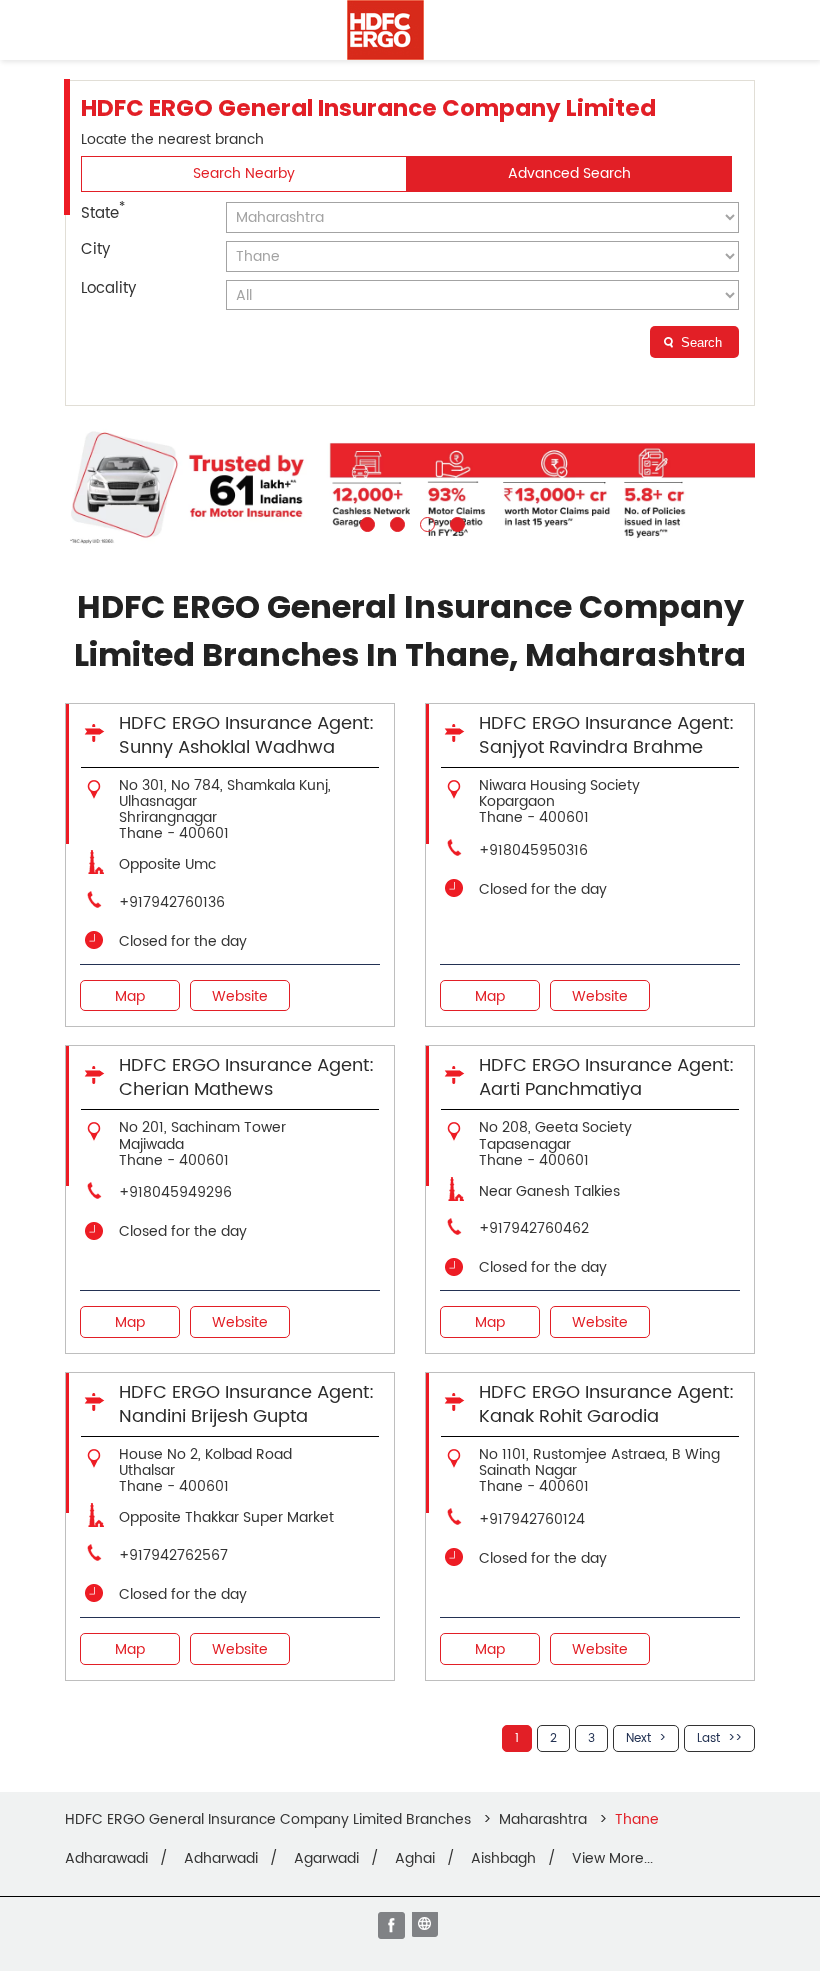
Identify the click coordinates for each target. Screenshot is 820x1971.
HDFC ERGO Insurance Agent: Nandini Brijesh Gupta (246, 1404)
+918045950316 (533, 850)
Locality (108, 288)
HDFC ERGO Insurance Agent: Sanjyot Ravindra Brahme (606, 735)
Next (638, 1738)
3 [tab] (425, 522)
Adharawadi (106, 1859)
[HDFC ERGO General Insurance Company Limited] (385, 30)
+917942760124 (532, 1519)
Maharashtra (543, 1819)
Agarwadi (326, 1859)
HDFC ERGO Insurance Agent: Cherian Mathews (246, 1077)
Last (708, 1738)
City (95, 249)
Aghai (415, 1859)
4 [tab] (455, 522)
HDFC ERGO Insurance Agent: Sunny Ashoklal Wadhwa (246, 735)
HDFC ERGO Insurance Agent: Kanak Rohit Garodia (606, 1404)
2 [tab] (395, 522)
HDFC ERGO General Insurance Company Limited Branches (270, 1819)
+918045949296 (175, 1192)
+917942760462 (534, 1228)
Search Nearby (244, 173)
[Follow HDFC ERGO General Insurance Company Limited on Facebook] (393, 1927)
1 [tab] (365, 522)
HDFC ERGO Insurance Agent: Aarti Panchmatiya (606, 1077)
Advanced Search (569, 173)
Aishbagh (503, 1859)
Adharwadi (221, 1859)
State (103, 212)
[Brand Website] (427, 1927)
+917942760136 (172, 902)
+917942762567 (173, 1555)
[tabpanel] (410, 486)
